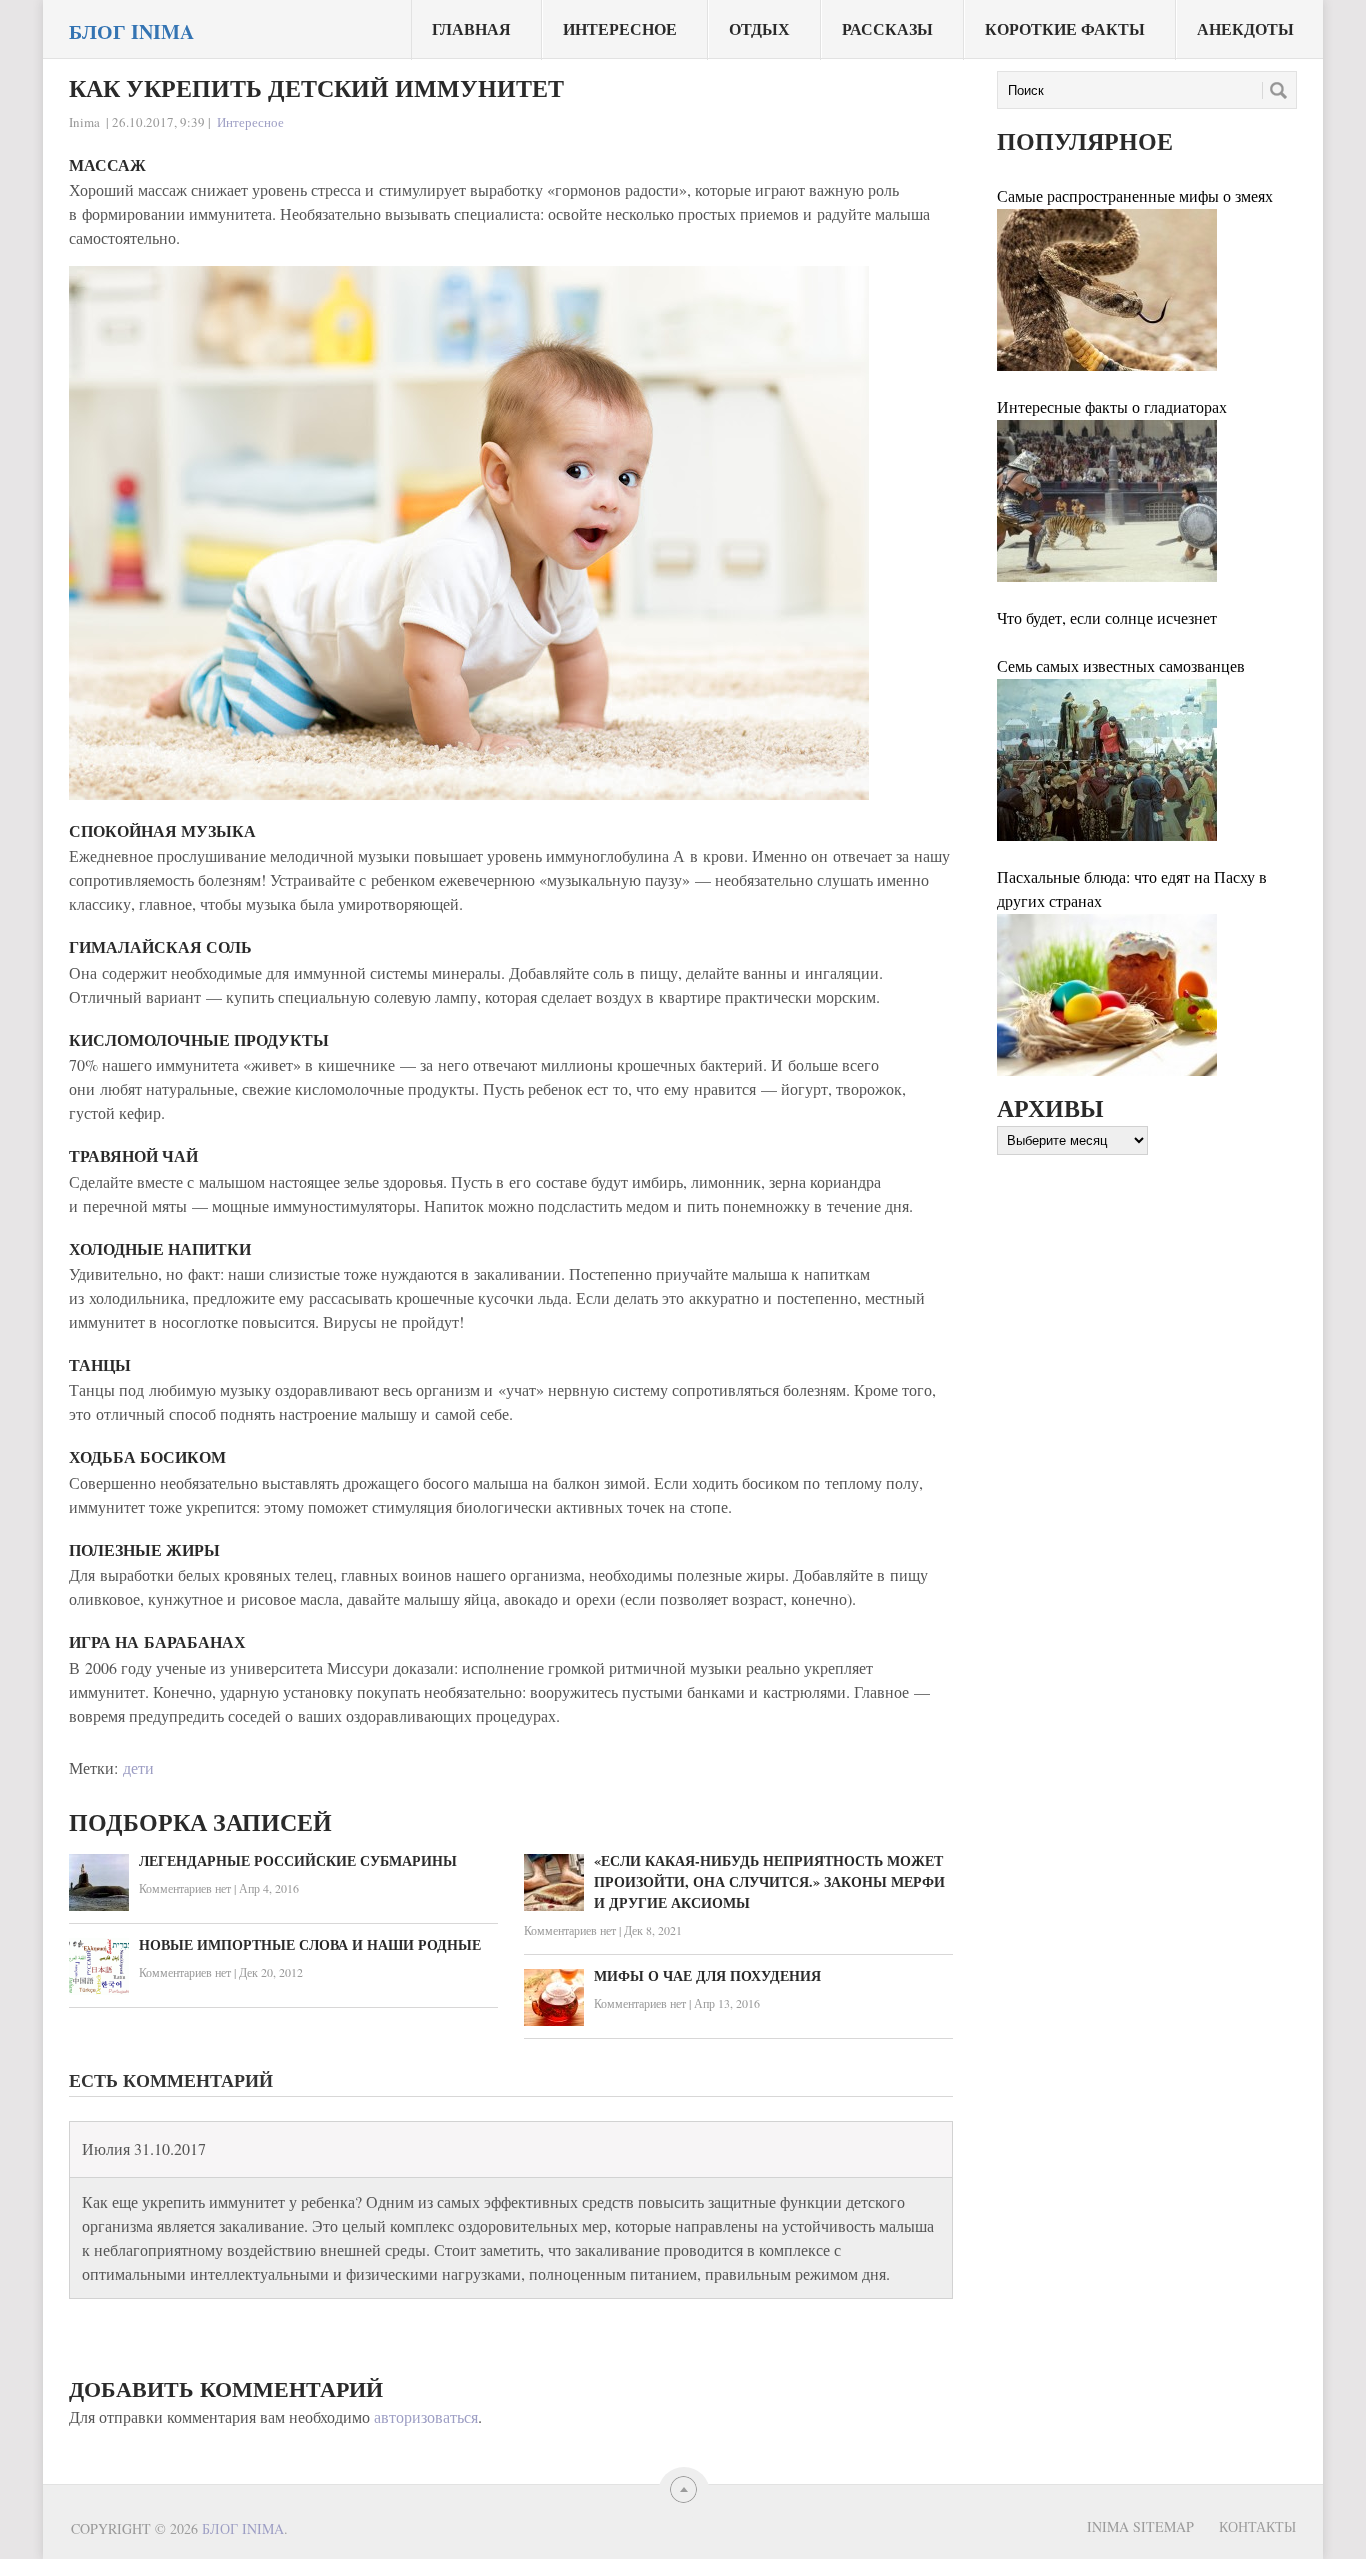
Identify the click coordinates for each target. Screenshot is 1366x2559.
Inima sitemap (1140, 2526)
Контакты (1257, 2526)
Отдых (759, 28)
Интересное (620, 28)
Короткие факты (1065, 28)
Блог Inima (131, 32)
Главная (471, 28)
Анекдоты (1245, 28)
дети (138, 1767)
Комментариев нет (185, 1888)
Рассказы (887, 28)
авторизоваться (426, 2416)
